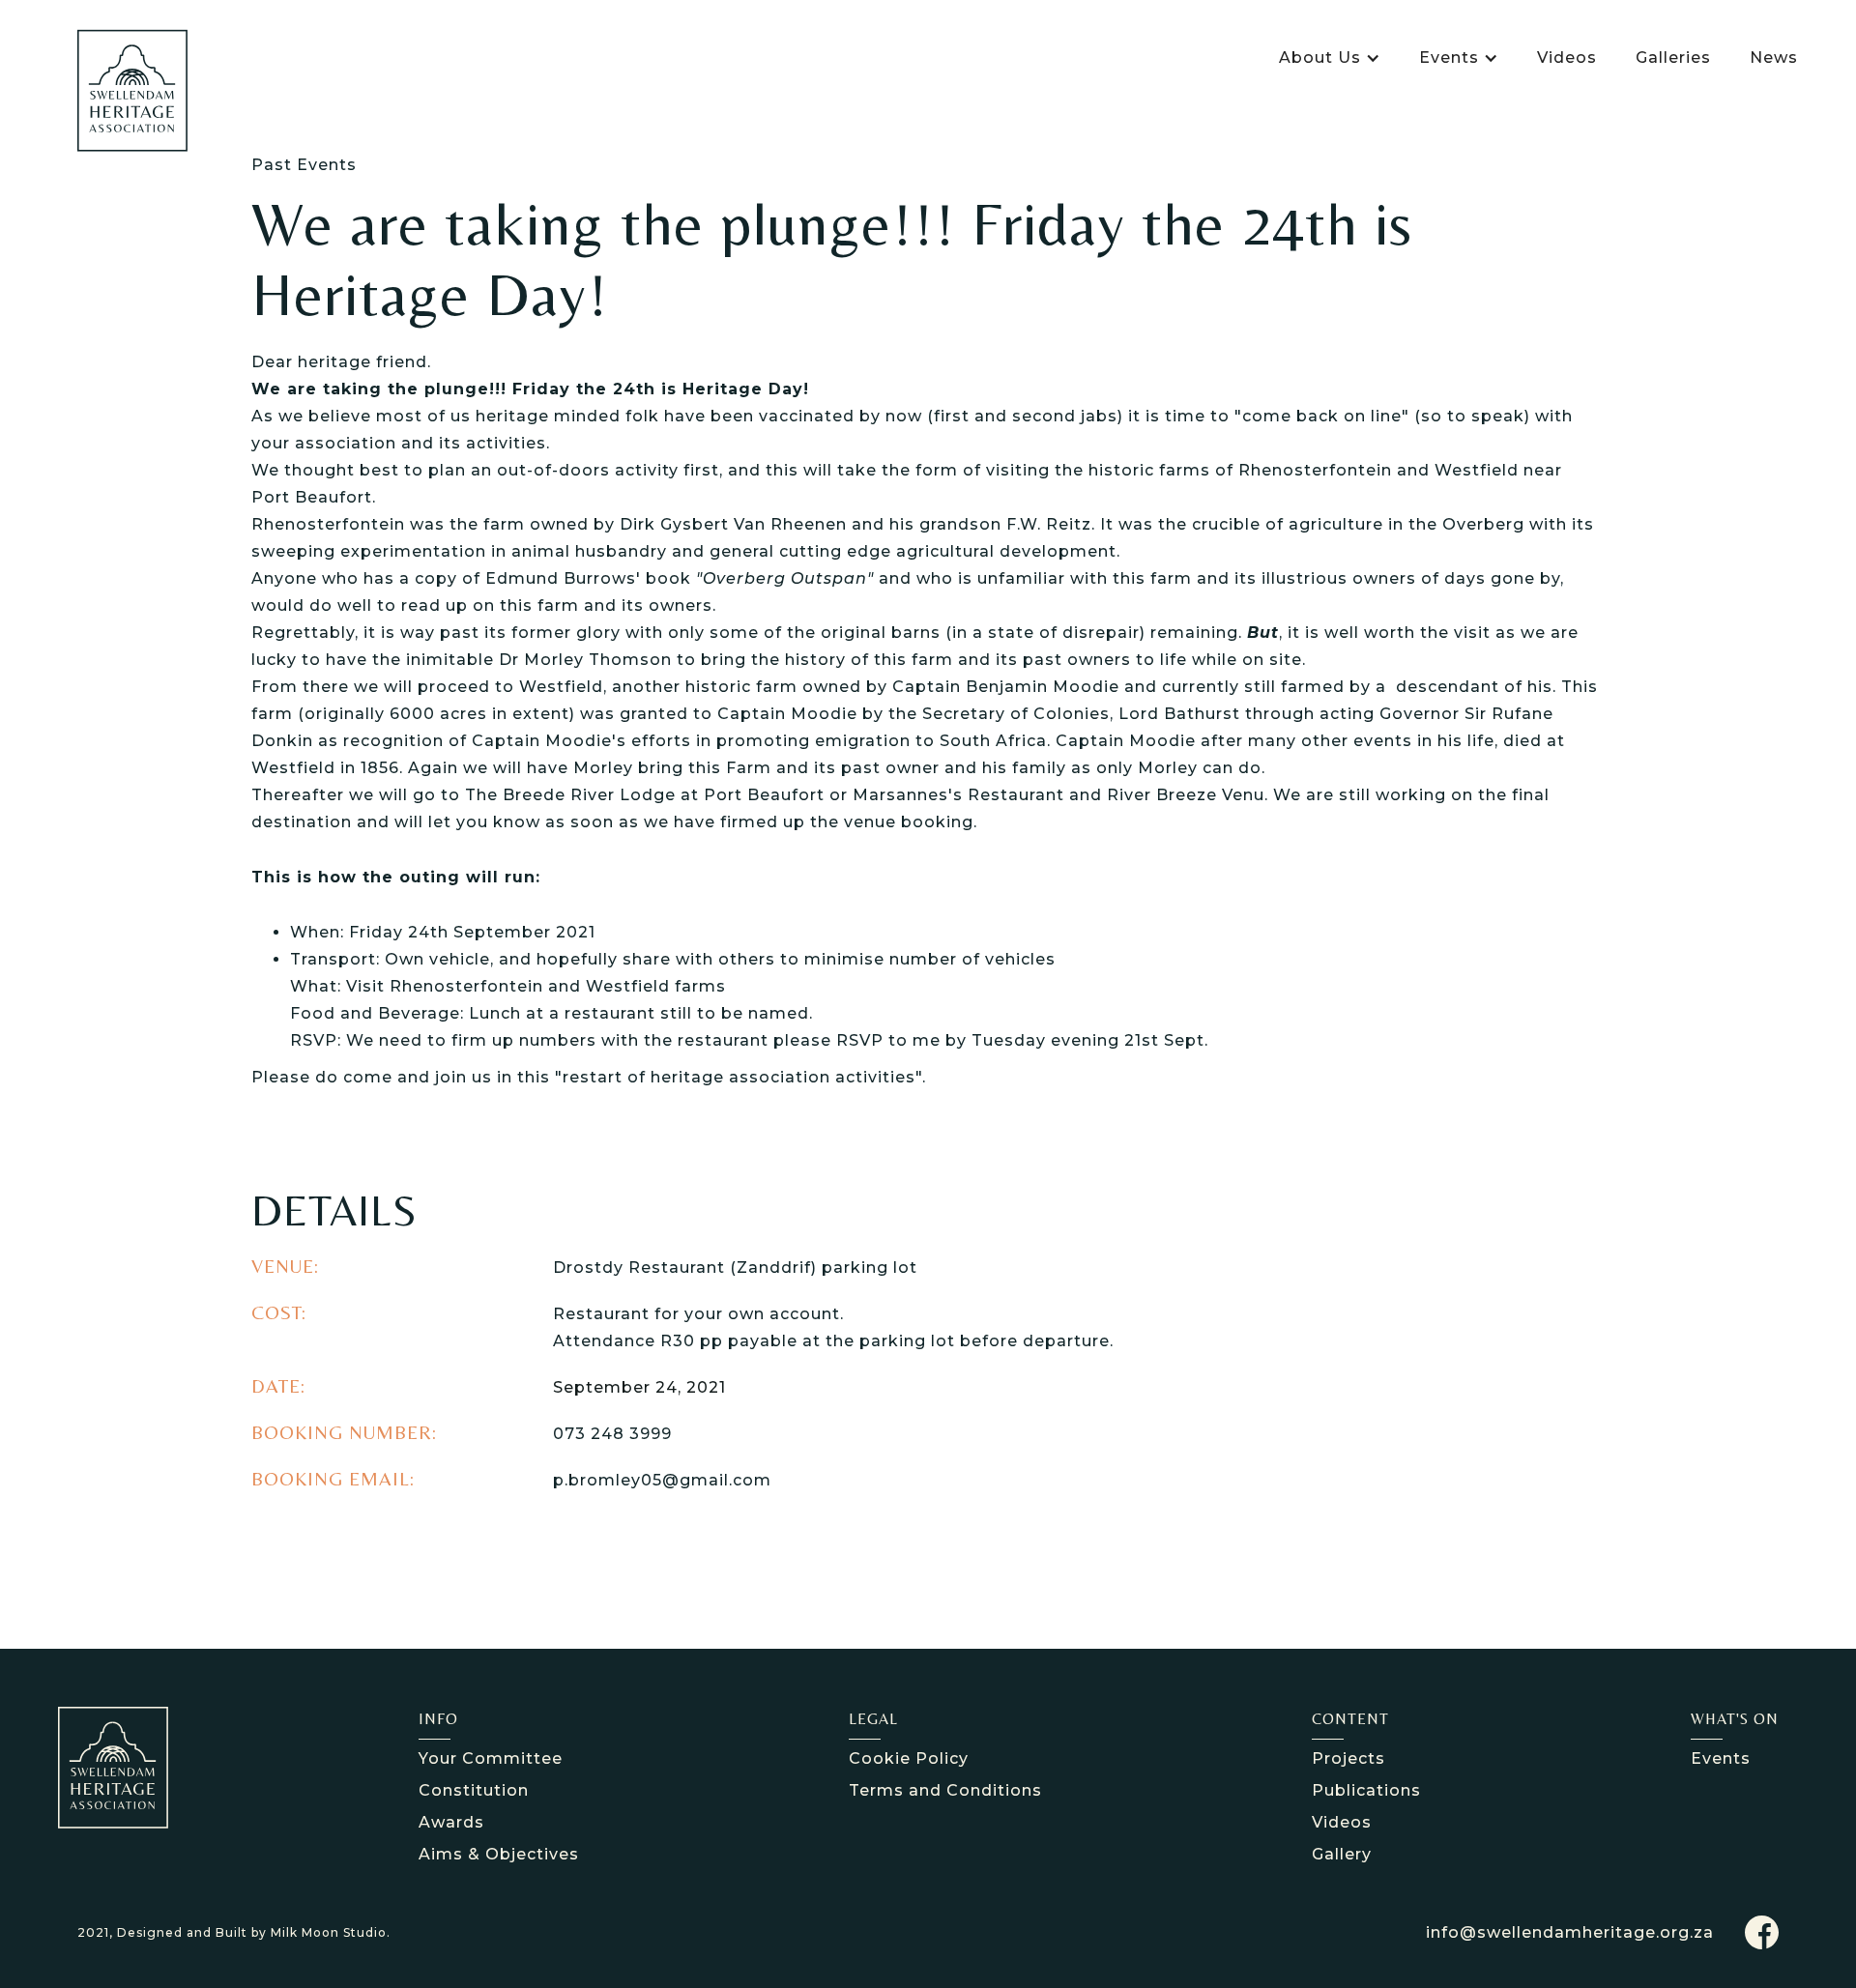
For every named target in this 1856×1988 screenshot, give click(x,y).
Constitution (474, 1790)
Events (1721, 1758)
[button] (1330, 58)
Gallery (1342, 1854)
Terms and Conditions (945, 1790)
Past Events (304, 165)
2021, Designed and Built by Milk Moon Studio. (234, 1932)
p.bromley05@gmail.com (662, 1480)
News (1774, 58)
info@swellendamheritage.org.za (1570, 1932)
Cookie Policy (909, 1758)
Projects (1348, 1758)
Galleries (1673, 58)
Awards (451, 1822)
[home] (132, 90)
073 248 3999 (612, 1434)
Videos (1567, 58)
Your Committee (491, 1758)
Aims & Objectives (499, 1854)
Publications (1366, 1790)
